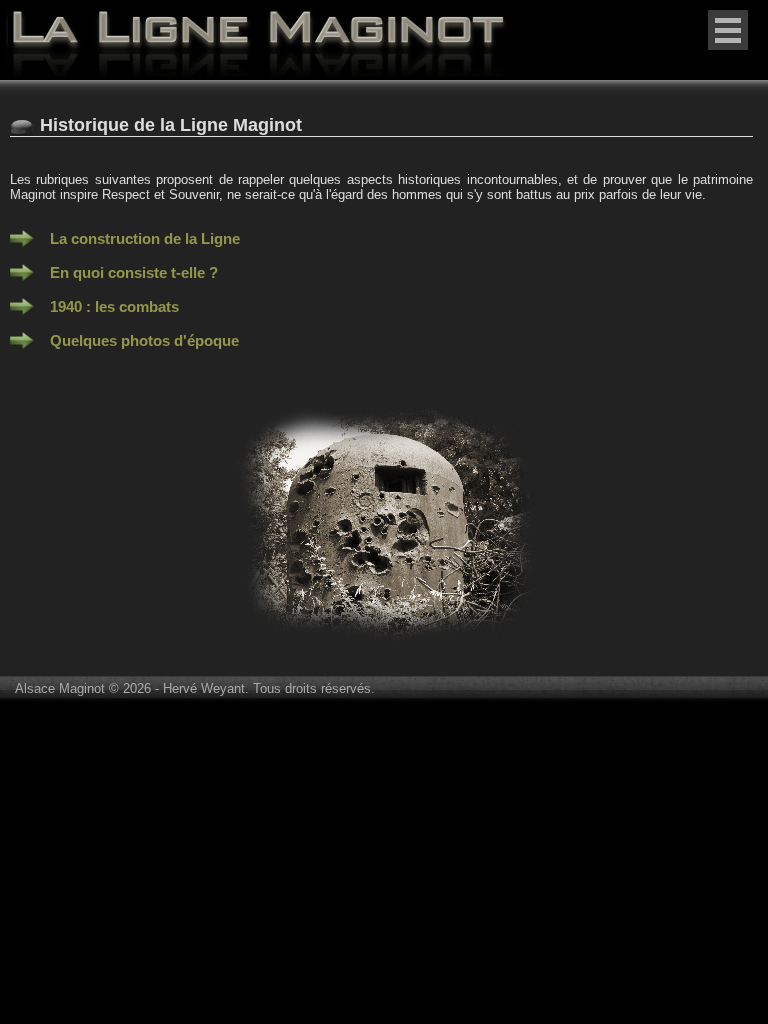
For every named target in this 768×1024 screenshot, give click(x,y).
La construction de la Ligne (145, 238)
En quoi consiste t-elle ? (134, 272)
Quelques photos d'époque (144, 340)
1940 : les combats (114, 306)
